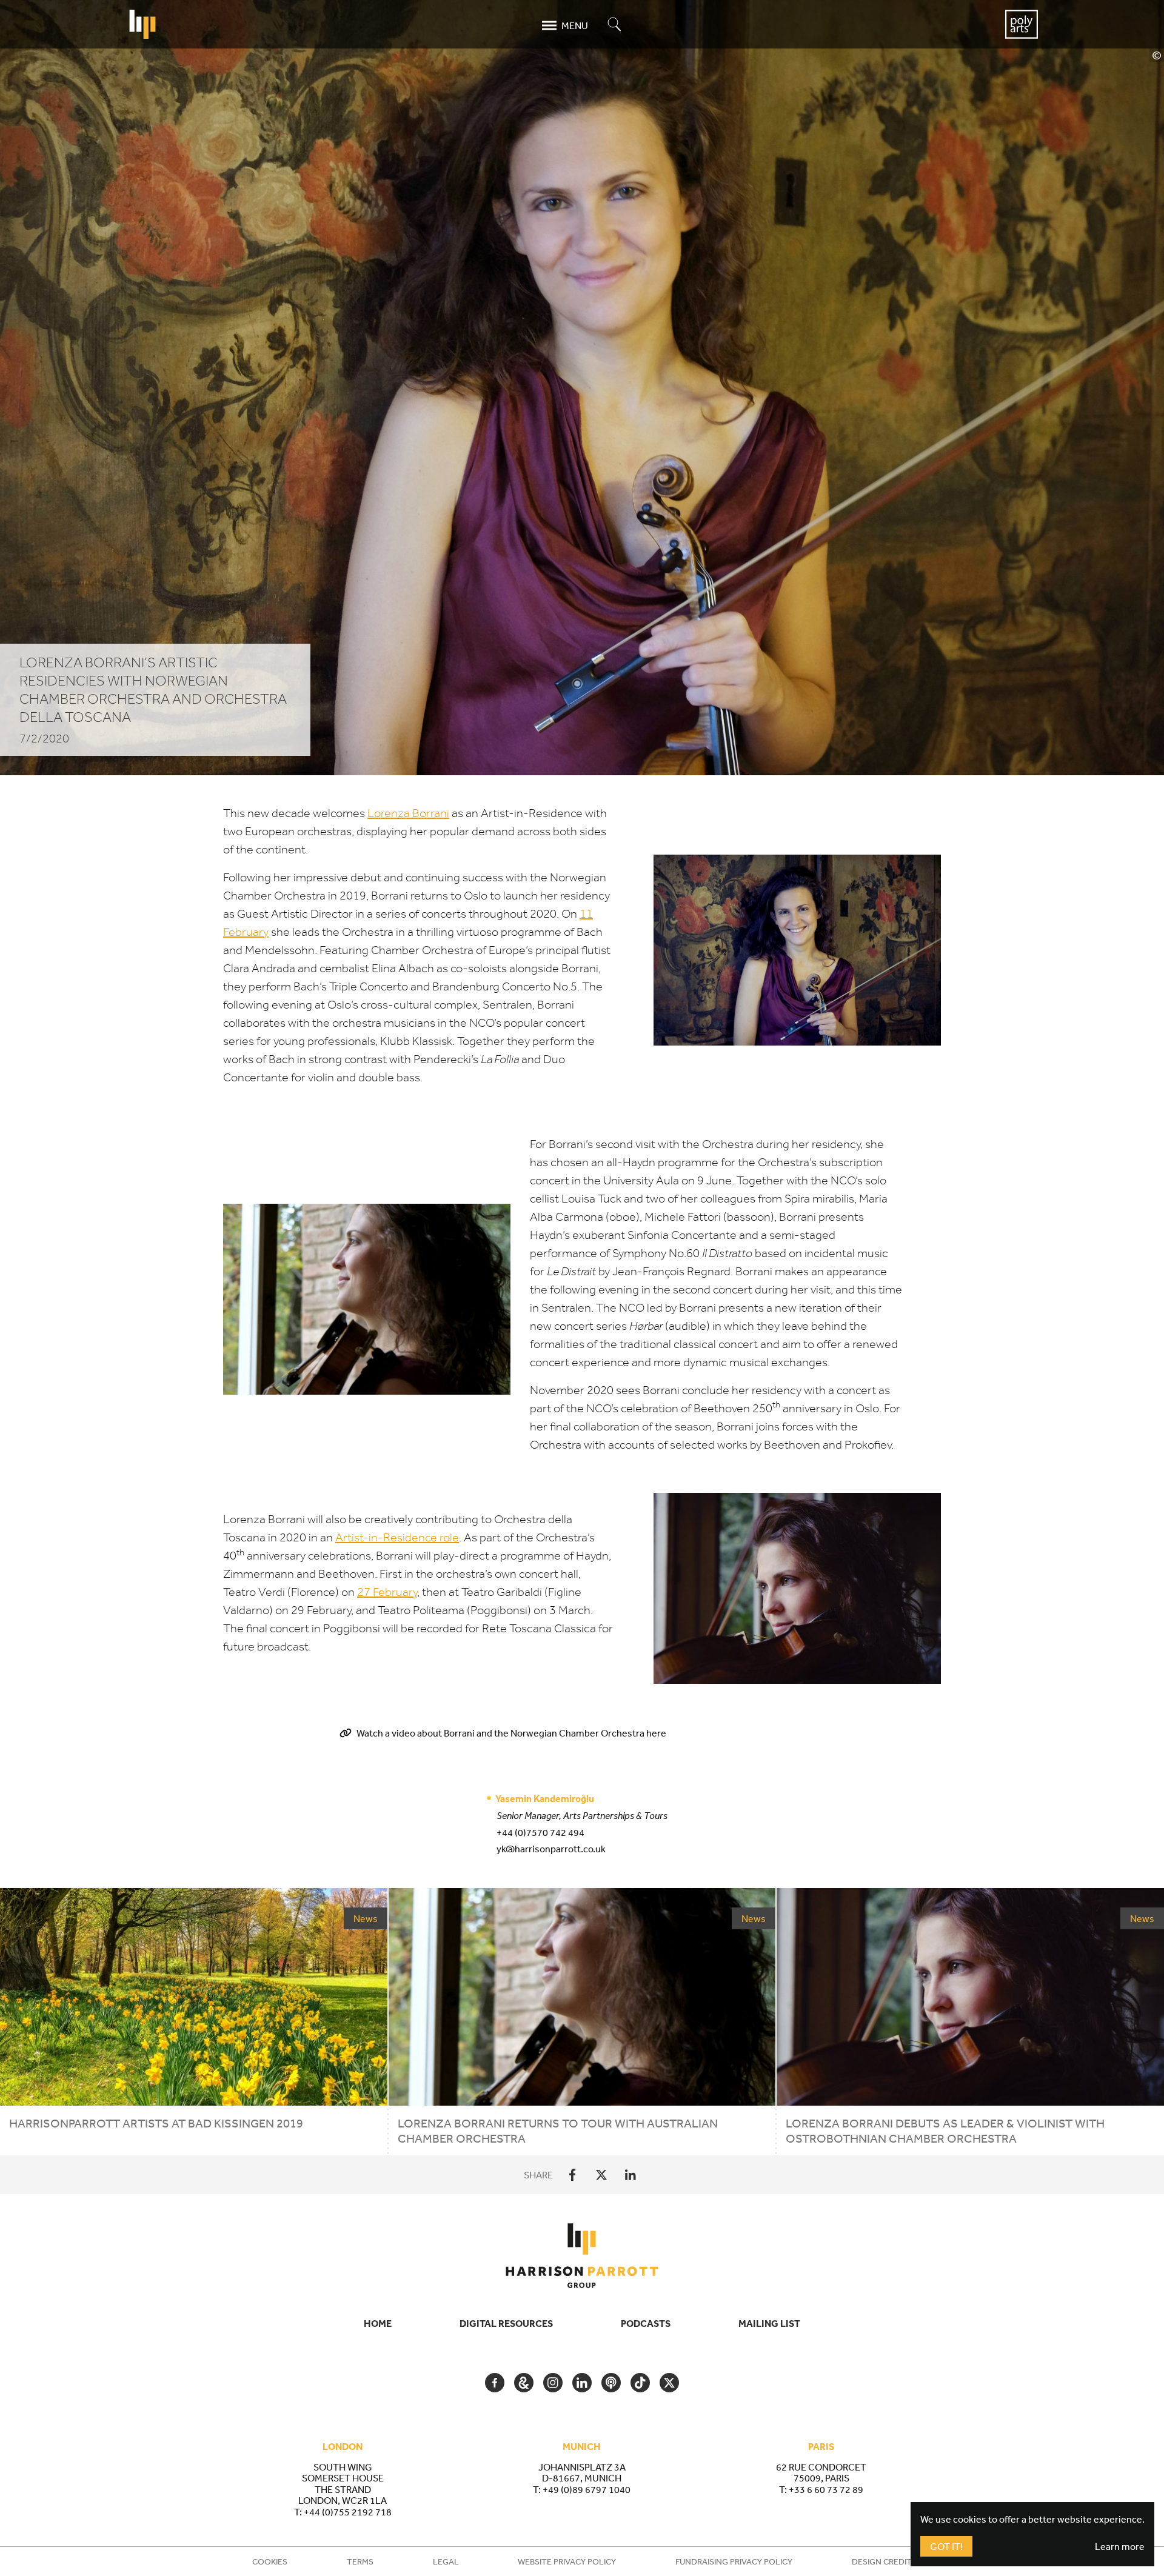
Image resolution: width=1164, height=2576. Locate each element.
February (387, 1592)
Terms (360, 2561)
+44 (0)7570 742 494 (540, 1832)
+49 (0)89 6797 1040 (587, 2489)
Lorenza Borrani (408, 813)
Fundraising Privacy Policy (734, 2561)
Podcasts (646, 2323)
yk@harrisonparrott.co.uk (551, 1849)
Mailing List (769, 2323)
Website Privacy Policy (567, 2561)
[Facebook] (572, 2175)
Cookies (270, 2561)
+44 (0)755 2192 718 (348, 2512)
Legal (446, 2561)
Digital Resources (506, 2323)
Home (378, 2323)
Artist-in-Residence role (397, 1537)
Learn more (1120, 2546)
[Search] (615, 25)
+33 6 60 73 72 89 (826, 2489)
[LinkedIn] (630, 2175)
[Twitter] (601, 2175)
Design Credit (882, 2561)
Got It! (946, 2546)
